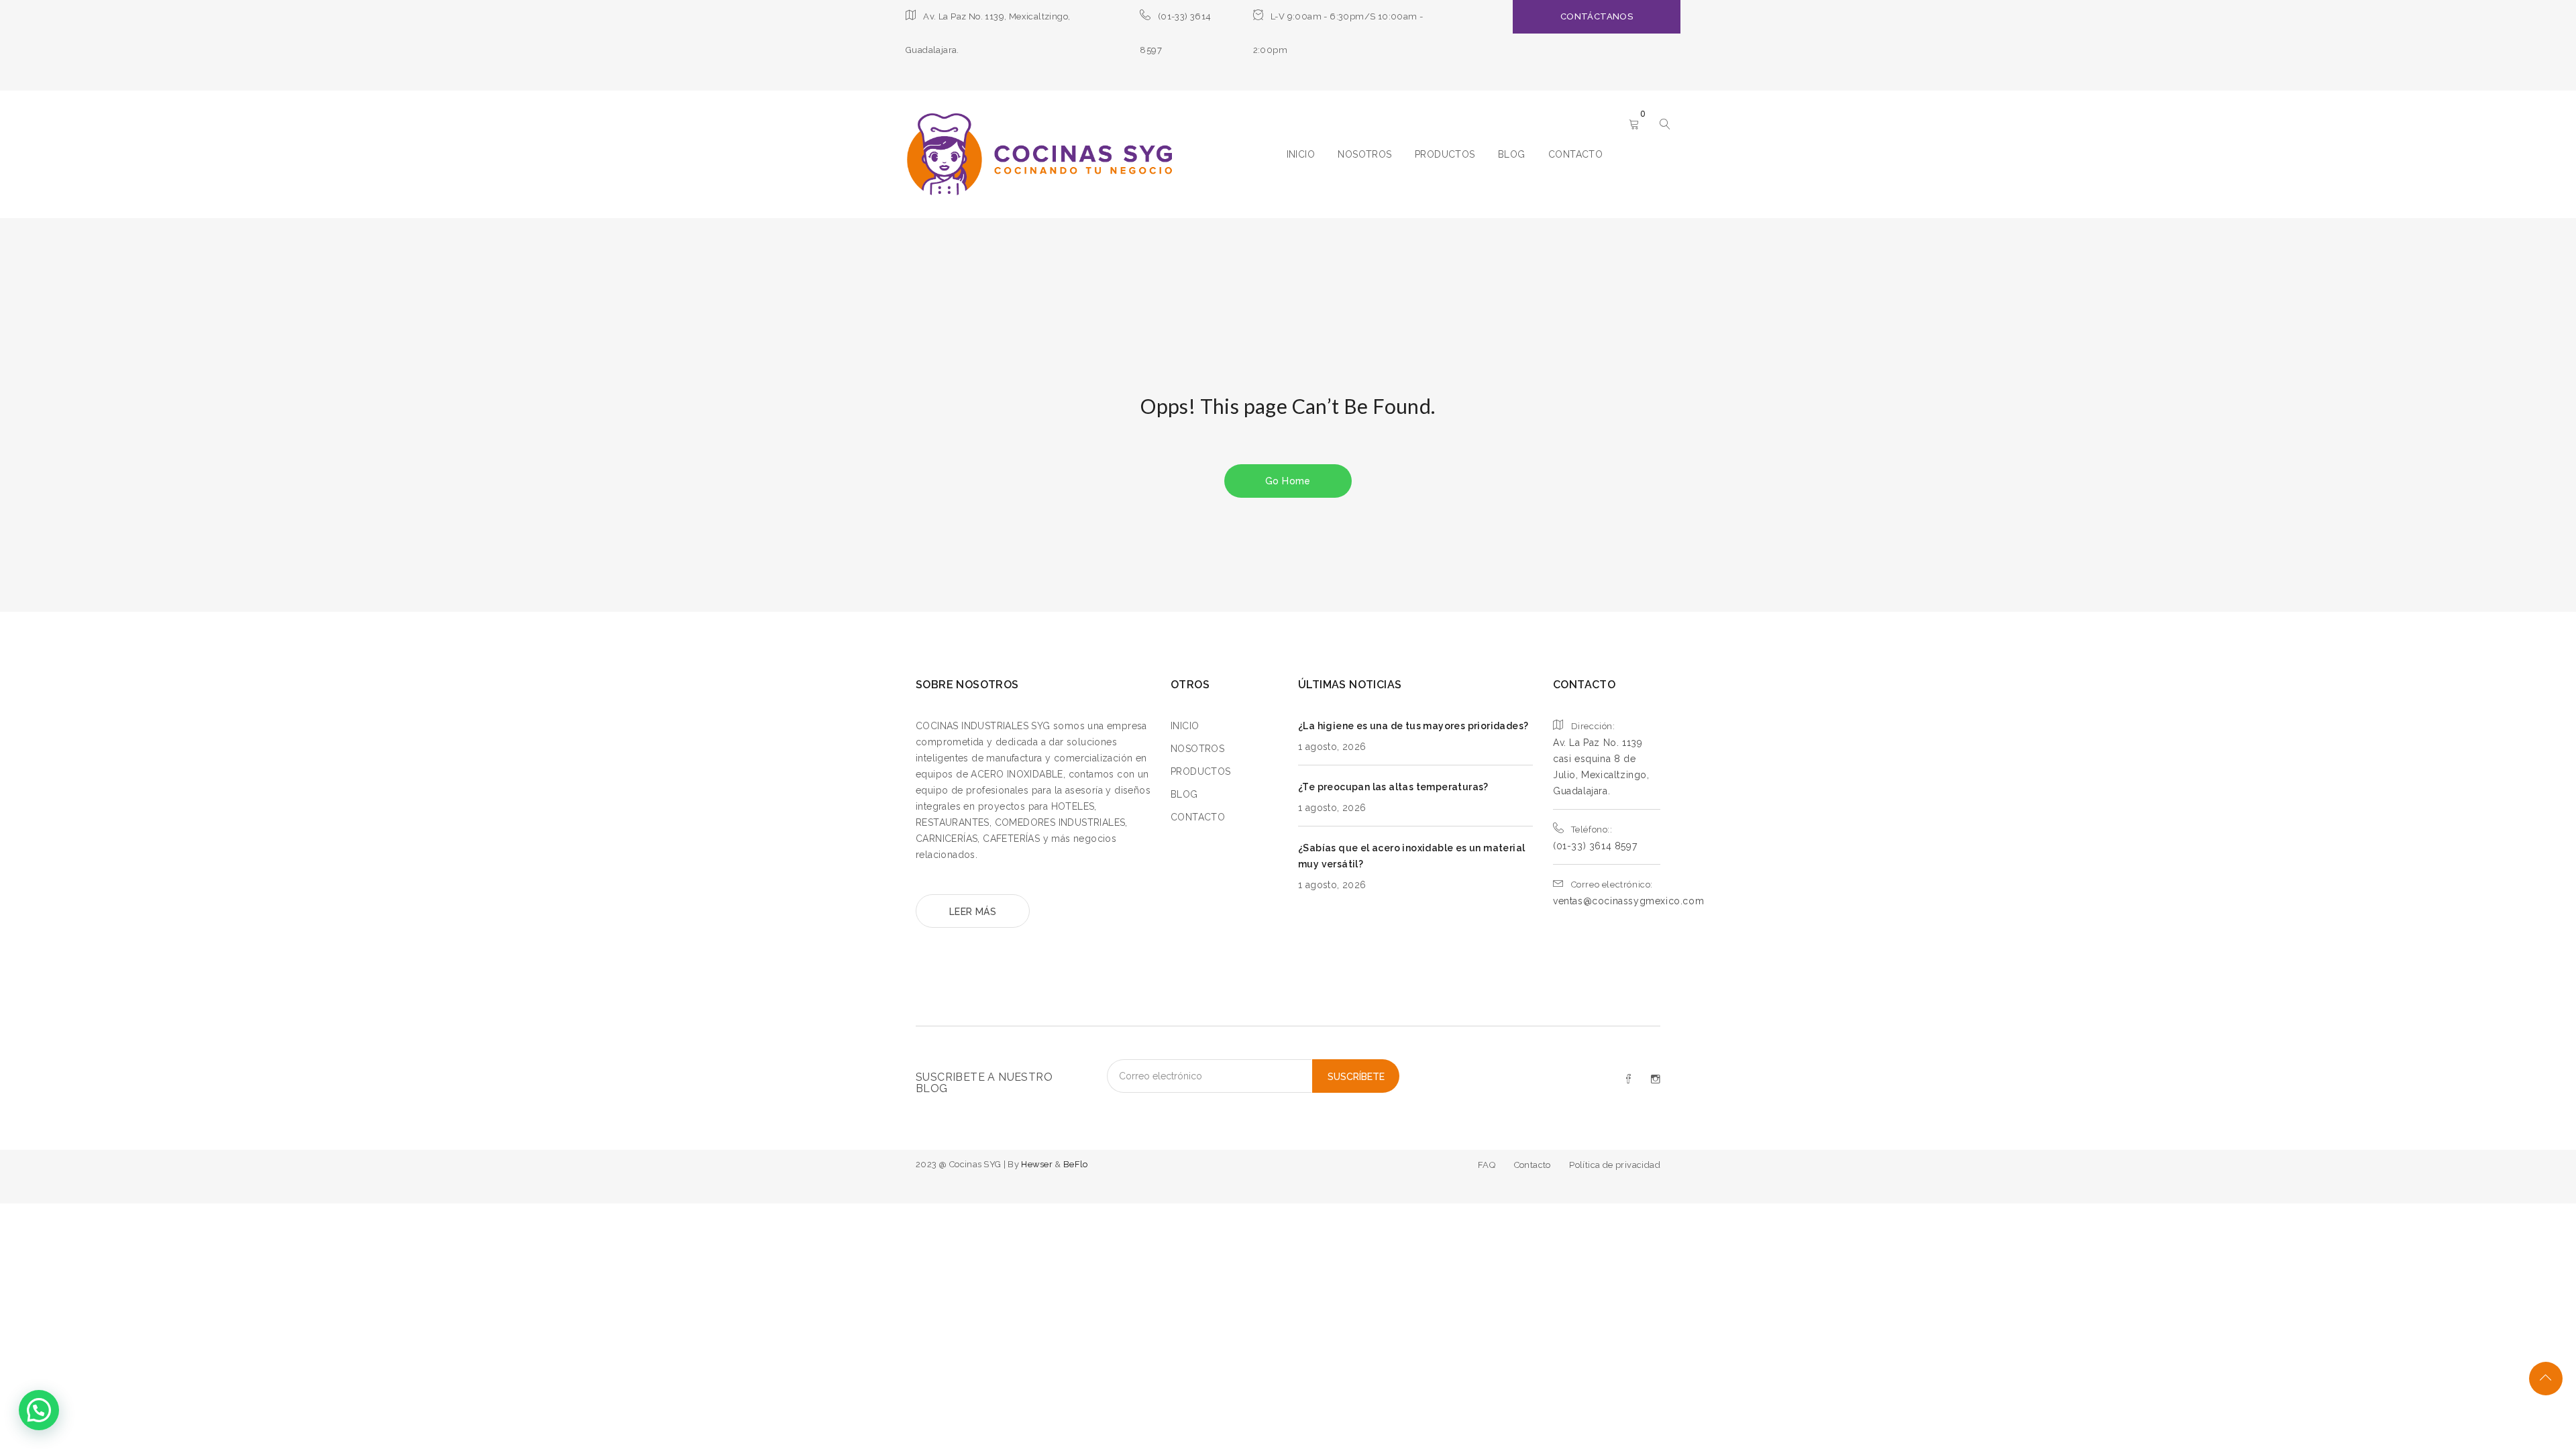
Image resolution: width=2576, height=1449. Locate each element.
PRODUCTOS (1445, 154)
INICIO (1301, 154)
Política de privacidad (1615, 1165)
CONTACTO (1575, 154)
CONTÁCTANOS (1597, 16)
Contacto (1533, 1165)
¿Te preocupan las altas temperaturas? (1393, 787)
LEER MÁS (973, 912)
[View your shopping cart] (1634, 125)
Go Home (1288, 481)
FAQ (1487, 1165)
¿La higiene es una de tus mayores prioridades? (1413, 726)
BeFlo (1076, 1164)
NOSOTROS (1364, 154)
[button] (39, 1410)
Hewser (1038, 1164)
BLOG (1512, 154)
